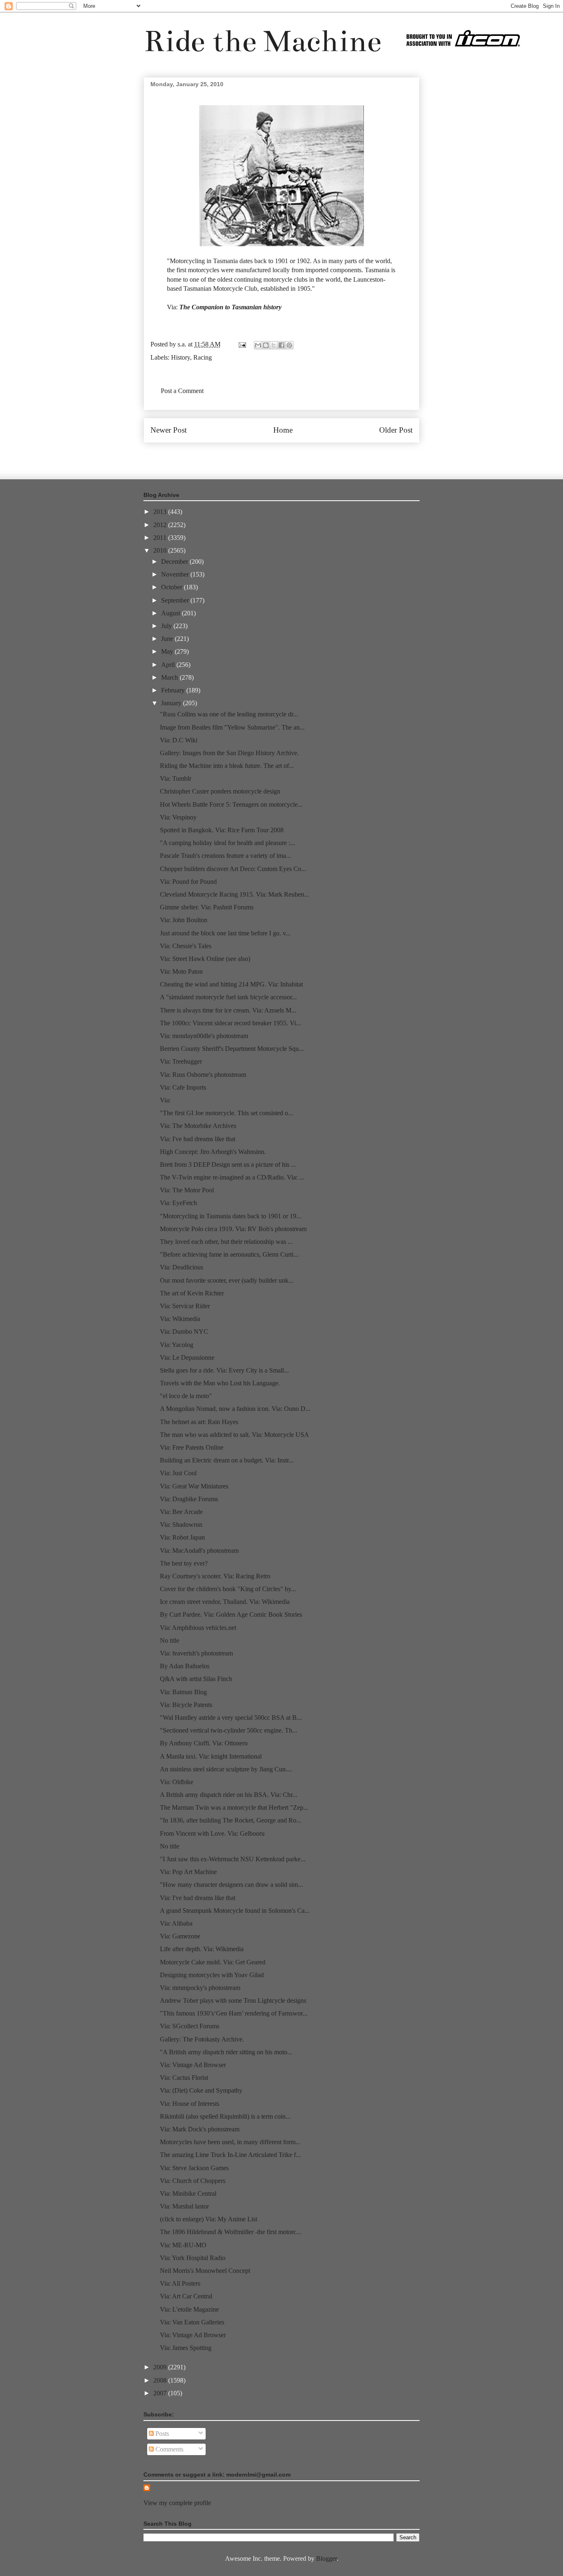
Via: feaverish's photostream (196, 1653)
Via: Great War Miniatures (194, 1486)
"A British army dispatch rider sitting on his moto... (226, 2052)
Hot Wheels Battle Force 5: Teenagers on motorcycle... (231, 804)
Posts (161, 2434)
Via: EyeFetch (178, 1203)
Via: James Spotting (186, 2348)
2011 (161, 538)
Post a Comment (182, 391)
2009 (161, 2367)
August (171, 613)
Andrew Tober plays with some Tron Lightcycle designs (233, 2000)
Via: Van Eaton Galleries (192, 2322)
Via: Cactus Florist (184, 2078)
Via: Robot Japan (182, 1537)
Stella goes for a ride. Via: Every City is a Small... (224, 1370)
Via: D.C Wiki (179, 740)
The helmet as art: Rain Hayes (199, 1422)
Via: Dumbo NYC (184, 1332)
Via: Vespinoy (178, 817)
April (169, 665)
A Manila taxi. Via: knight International (211, 1756)
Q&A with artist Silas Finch (196, 1679)
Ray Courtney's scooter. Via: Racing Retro (215, 1576)
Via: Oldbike (177, 1782)
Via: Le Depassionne (187, 1357)
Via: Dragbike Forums (189, 1499)
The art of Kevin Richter (192, 1293)
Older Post (396, 430)
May (168, 651)
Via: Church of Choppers (193, 2181)
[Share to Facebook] (281, 345)
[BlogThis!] (266, 345)
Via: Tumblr (176, 778)
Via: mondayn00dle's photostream (204, 1036)
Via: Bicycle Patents (186, 1705)
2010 (161, 550)
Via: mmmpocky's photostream (200, 1988)
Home (283, 430)
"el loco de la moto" (186, 1396)
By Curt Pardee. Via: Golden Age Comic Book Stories (231, 1614)
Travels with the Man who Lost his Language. (220, 1383)
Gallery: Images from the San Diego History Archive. (229, 753)
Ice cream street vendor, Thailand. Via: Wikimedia (225, 1602)
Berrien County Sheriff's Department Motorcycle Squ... (232, 1049)
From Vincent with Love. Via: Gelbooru (212, 1833)
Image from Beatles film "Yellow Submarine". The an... (232, 727)
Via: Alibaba (176, 1923)
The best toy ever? (184, 1563)
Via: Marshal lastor (184, 2206)
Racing (203, 357)
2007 (161, 2393)
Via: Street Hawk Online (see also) (205, 959)
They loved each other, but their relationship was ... (226, 1242)
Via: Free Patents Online (192, 1447)
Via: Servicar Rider (185, 1306)
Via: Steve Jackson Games (194, 2168)
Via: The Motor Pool (187, 1190)
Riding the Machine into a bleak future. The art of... (227, 766)
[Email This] (258, 345)
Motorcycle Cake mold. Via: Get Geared (213, 1962)
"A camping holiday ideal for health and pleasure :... (228, 843)
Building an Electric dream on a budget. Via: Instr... (227, 1460)
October (172, 587)
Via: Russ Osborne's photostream (203, 1075)
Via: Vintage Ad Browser (193, 2065)
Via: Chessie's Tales (186, 946)
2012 (161, 525)
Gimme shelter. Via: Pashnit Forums (207, 907)
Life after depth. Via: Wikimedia (202, 1949)
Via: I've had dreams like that (198, 1139)
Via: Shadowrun (181, 1525)
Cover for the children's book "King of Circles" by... (228, 1589)
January (172, 703)
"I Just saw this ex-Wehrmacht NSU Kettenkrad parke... (233, 1859)
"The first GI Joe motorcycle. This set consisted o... (226, 1113)
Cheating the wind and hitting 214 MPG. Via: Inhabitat (231, 984)
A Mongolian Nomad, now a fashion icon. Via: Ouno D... (235, 1409)
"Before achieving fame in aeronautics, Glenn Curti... (229, 1254)
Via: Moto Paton (181, 971)
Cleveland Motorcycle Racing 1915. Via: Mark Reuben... (235, 894)
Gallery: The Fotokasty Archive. (202, 2039)
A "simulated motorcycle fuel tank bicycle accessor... (228, 997)
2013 (161, 512)
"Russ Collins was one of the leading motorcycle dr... (229, 714)
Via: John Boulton (184, 920)
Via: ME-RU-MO (183, 2245)
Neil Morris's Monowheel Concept (205, 2271)
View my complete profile (177, 2503)
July (167, 626)
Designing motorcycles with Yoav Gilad (212, 1975)
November (176, 574)
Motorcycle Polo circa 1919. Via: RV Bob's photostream (233, 1229)
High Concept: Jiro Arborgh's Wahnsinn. (213, 1152)
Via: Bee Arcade (181, 1512)
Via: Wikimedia (180, 1319)
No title (170, 1640)
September (176, 600)
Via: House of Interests (190, 2104)
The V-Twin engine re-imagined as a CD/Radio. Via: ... (232, 1177)
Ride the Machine (263, 41)
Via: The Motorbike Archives (198, 1126)
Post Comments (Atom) (299, 455)
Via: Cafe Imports (183, 1087)
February (174, 690)
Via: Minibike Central (188, 2193)
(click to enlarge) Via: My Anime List (209, 2219)
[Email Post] (242, 344)
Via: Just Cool (178, 1473)
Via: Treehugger (181, 1061)
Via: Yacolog (177, 1345)
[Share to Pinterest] (289, 345)
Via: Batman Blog (183, 1692)
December (175, 562)
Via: (165, 1100)
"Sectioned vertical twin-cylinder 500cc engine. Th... (229, 1730)
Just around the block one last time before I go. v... (225, 933)
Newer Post (169, 430)
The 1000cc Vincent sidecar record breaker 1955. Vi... (230, 1023)
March (170, 677)
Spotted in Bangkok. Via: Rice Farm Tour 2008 (222, 830)
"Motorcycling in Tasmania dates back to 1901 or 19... (231, 1216)
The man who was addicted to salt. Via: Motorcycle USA (235, 1435)
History (181, 357)
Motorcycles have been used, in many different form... (230, 2142)
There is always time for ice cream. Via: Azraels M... (228, 1010)
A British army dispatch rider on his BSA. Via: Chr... (229, 1795)
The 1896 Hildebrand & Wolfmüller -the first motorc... (231, 2232)
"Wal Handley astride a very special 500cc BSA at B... (231, 1718)
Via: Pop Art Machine (188, 1872)
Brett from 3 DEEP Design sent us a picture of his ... (228, 1164)
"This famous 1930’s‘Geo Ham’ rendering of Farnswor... (234, 2013)
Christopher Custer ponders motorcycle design (220, 791)
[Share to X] (274, 345)
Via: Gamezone (180, 1936)
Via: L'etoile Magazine (189, 2309)
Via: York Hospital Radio (193, 2258)
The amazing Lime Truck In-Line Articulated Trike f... (230, 2155)
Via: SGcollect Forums (190, 2026)
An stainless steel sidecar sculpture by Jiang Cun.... (226, 1769)
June (168, 639)
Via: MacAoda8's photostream (199, 1551)
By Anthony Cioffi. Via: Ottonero (204, 1743)
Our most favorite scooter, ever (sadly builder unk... (227, 1280)
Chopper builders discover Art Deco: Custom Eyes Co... (233, 869)
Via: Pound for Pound (188, 882)
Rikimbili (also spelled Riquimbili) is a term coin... (225, 2116)
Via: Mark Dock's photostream (200, 2129)
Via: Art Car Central (186, 2296)
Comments (169, 2449)
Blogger (326, 2558)
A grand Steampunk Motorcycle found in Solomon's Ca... (235, 1911)
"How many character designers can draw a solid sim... (231, 1885)
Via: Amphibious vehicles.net (198, 1628)
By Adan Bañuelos (185, 1666)
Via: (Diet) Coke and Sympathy (201, 2090)
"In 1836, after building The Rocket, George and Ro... (231, 1820)
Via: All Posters (180, 2283)
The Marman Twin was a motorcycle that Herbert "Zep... (234, 1807)
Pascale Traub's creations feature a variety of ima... (225, 856)
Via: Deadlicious (182, 1267)
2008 (161, 2380)
